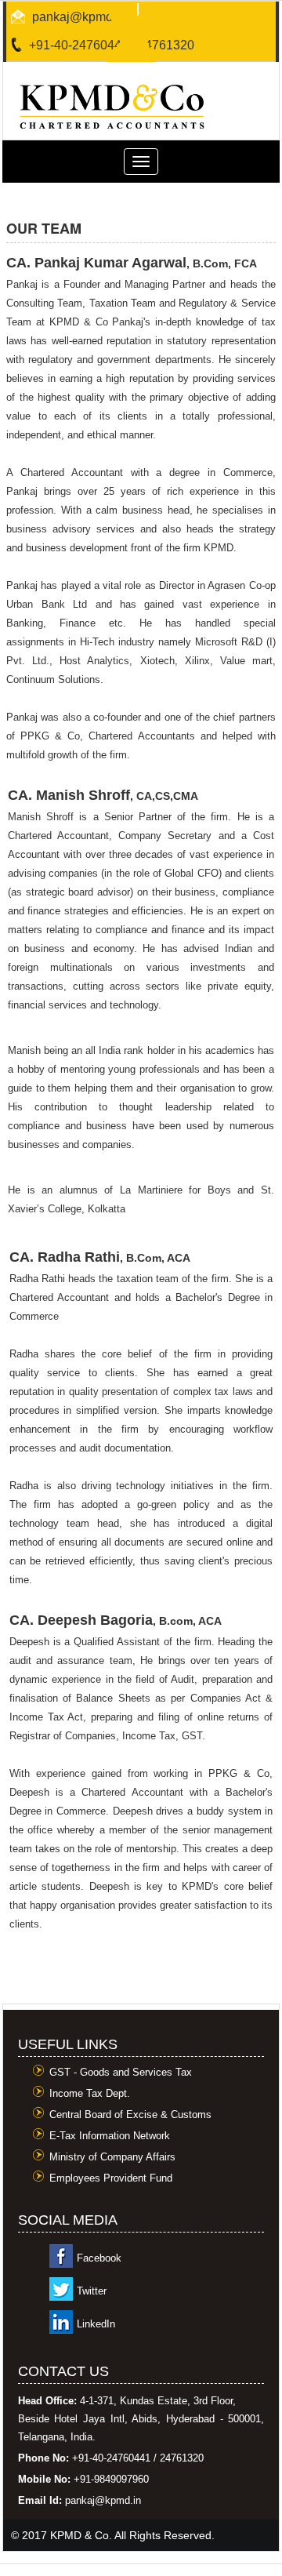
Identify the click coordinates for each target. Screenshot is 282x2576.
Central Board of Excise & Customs (130, 2115)
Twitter (92, 2291)
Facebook (99, 2258)
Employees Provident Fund (111, 2178)
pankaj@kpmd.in (79, 17)
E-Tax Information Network (110, 2136)
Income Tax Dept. (90, 2093)
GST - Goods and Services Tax (121, 2072)
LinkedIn (96, 2324)
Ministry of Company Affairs (112, 2157)
